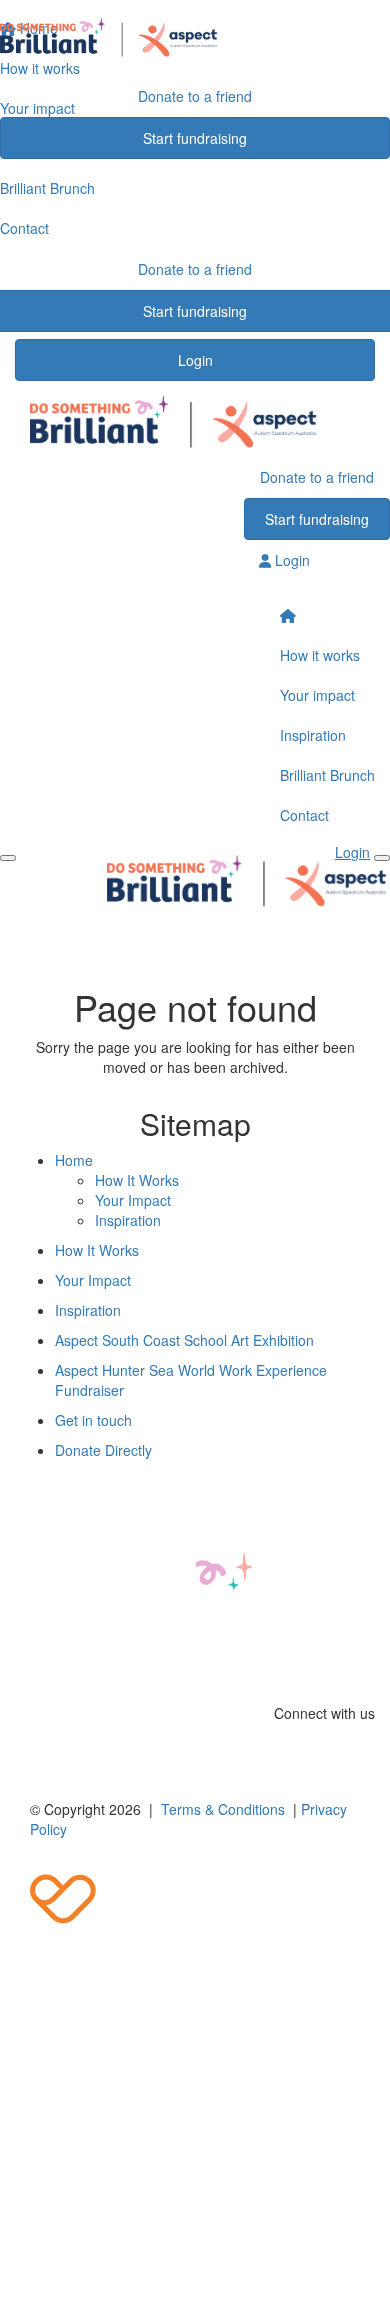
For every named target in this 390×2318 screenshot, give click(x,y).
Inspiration (313, 735)
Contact (304, 815)
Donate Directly (103, 1450)
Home (74, 1160)
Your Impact (133, 1200)
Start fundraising (195, 138)
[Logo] (195, 38)
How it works (320, 655)
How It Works (137, 1180)
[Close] (382, 858)
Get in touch (93, 1420)
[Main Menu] (8, 858)
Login (195, 360)
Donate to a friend (195, 96)
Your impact (317, 695)
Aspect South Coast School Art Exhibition (184, 1340)
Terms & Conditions (223, 1809)
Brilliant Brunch (327, 775)
